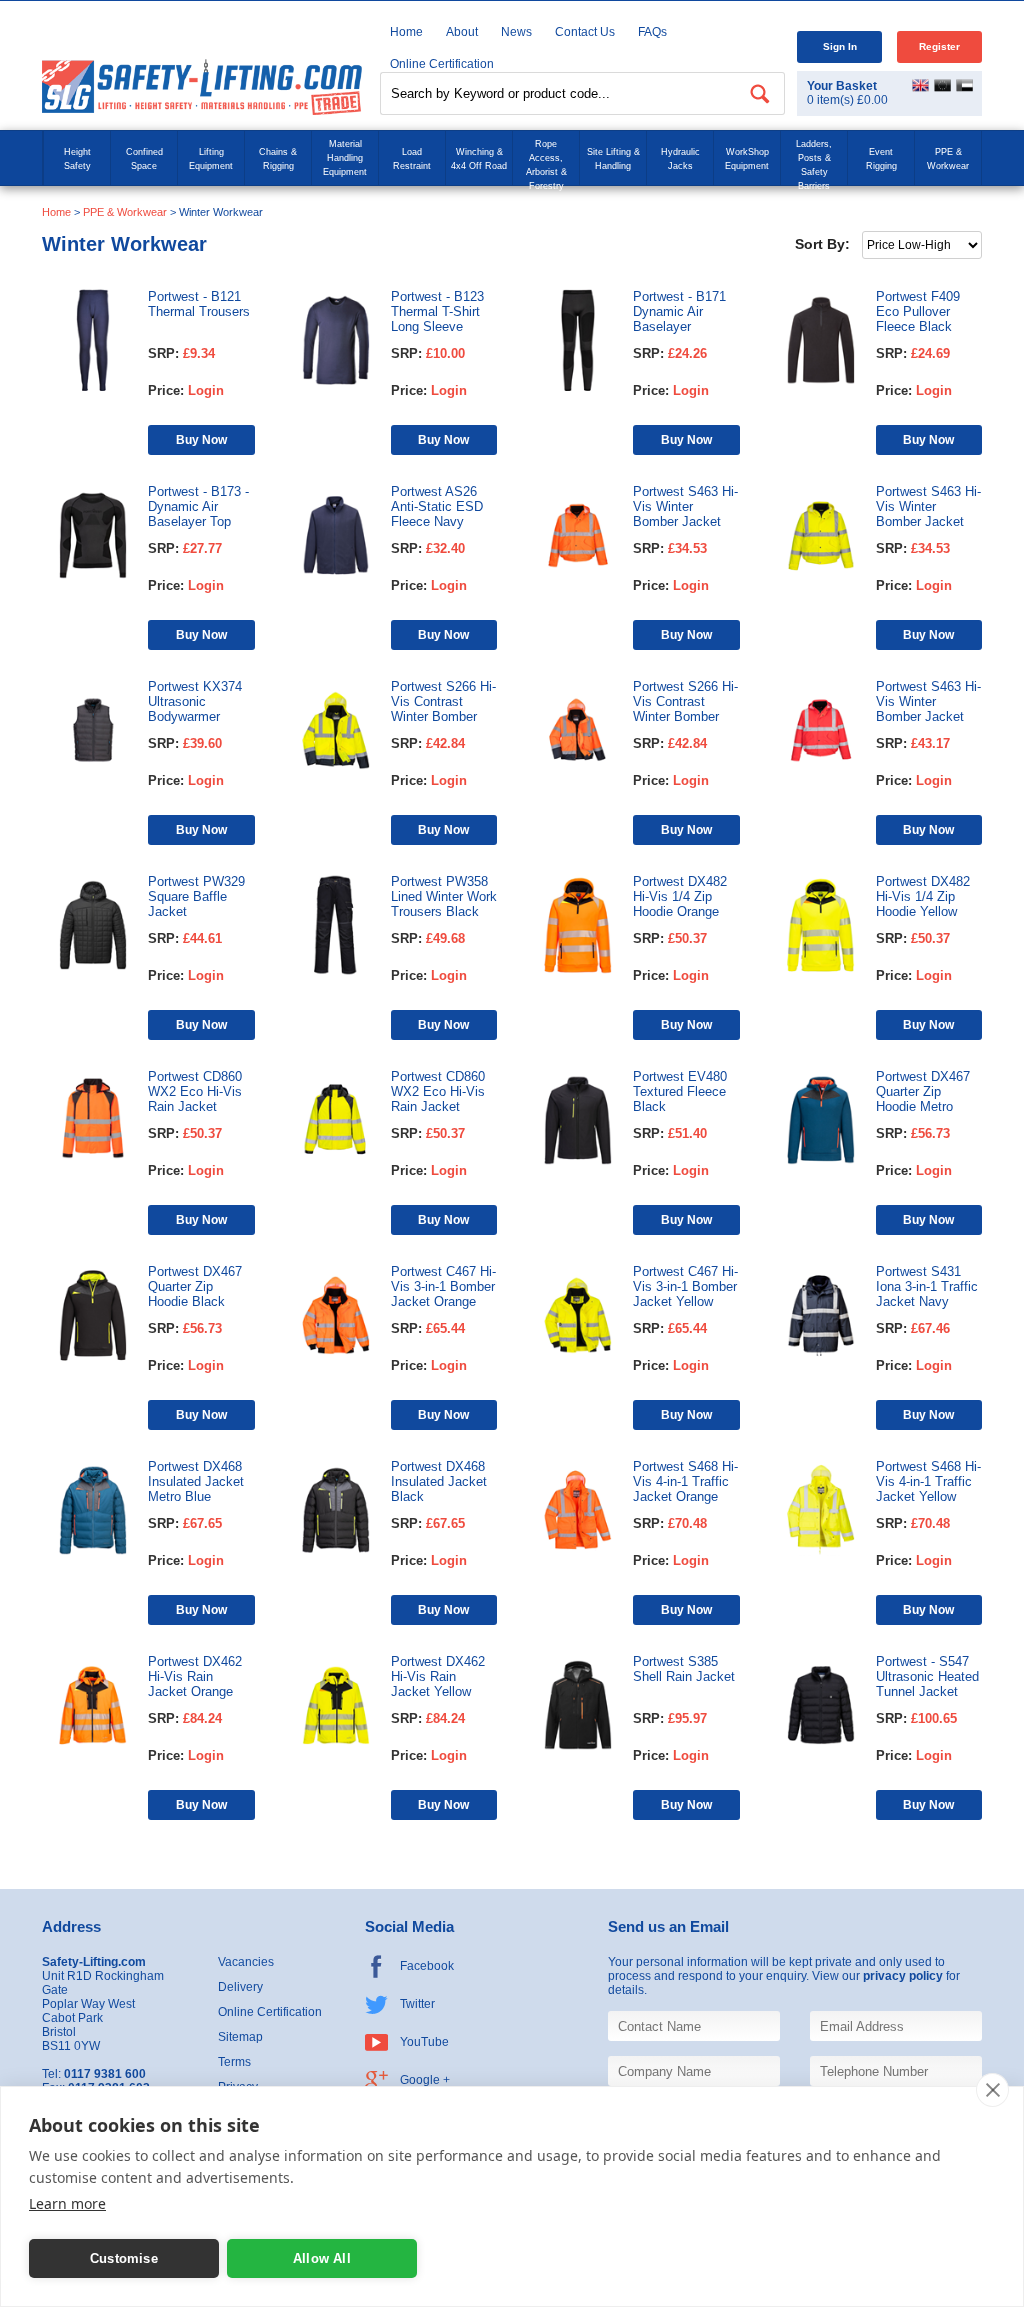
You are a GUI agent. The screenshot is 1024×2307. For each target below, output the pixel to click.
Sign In (840, 46)
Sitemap (240, 2037)
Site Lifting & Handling (613, 159)
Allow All (322, 2258)
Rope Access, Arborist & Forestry (546, 165)
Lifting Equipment (211, 159)
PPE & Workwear (948, 159)
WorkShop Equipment (747, 159)
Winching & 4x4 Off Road (479, 159)
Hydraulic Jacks (680, 159)
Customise (124, 2258)
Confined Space (144, 159)
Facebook (427, 1966)
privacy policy (903, 1976)
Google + (425, 2080)
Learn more (67, 2203)
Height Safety (77, 159)
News (516, 32)
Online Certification (270, 2012)
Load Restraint (412, 159)
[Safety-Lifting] (202, 86)
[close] (992, 2090)
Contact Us (585, 32)
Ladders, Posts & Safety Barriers (814, 165)
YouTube (424, 2042)
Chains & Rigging (278, 159)
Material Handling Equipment (345, 158)
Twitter (417, 2004)
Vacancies (246, 1962)
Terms (234, 2062)
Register (939, 46)
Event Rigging (881, 159)
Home (406, 32)
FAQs (652, 32)
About (462, 32)
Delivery (240, 1987)
